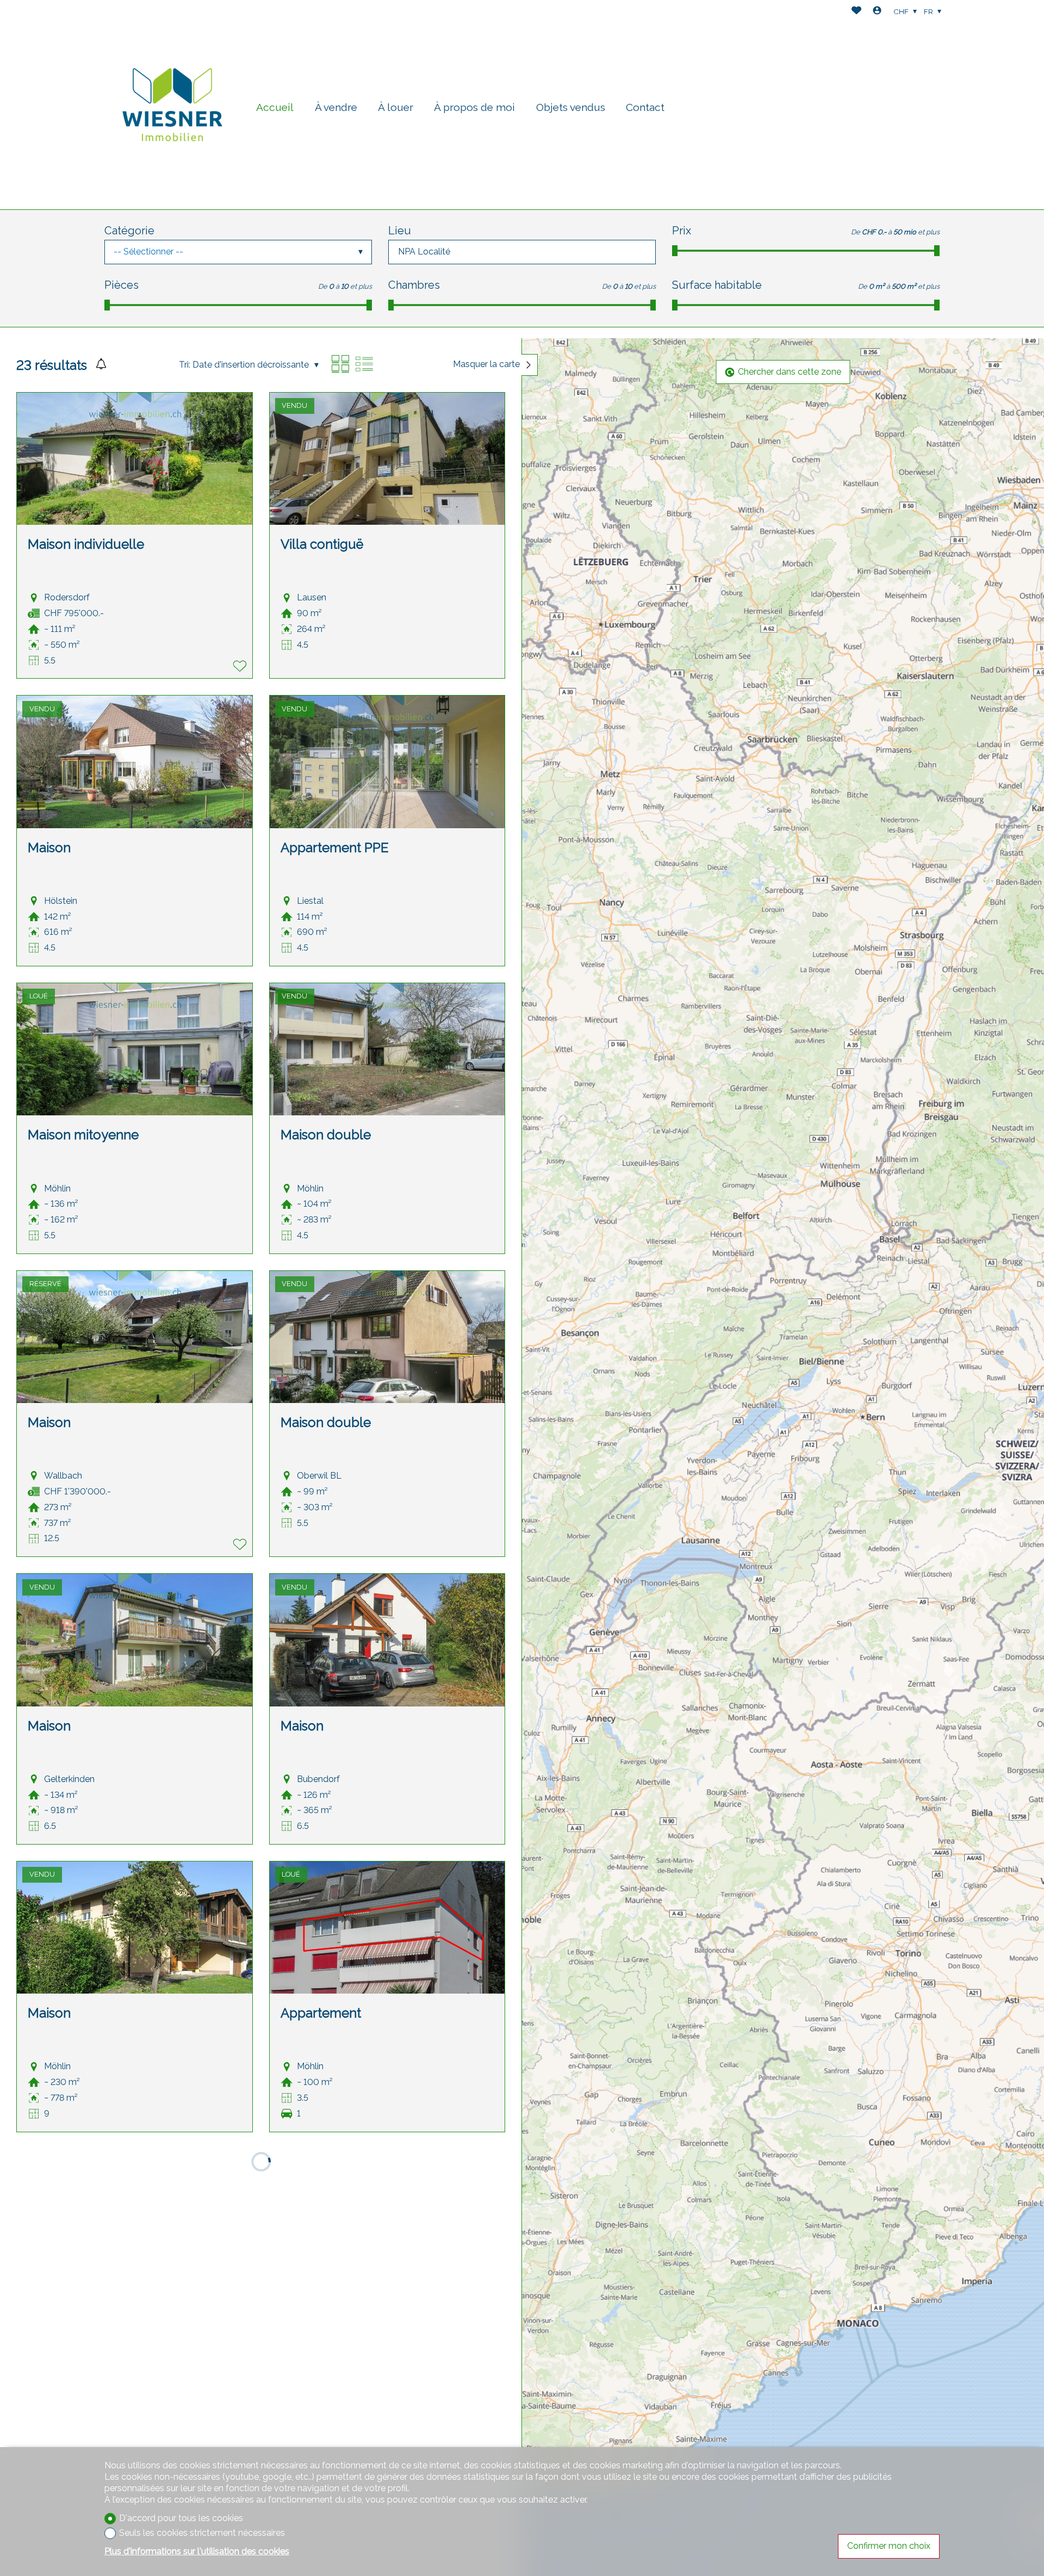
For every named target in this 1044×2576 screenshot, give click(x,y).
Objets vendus (571, 107)
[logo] (172, 105)
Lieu (400, 231)
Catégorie (129, 231)
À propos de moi (474, 107)
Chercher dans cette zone (790, 372)
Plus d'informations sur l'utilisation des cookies (197, 2551)
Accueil (275, 107)
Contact (645, 107)
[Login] (877, 12)
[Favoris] (856, 12)
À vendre (336, 107)
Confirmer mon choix (889, 2546)
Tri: (185, 365)
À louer (396, 107)
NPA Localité (424, 252)
